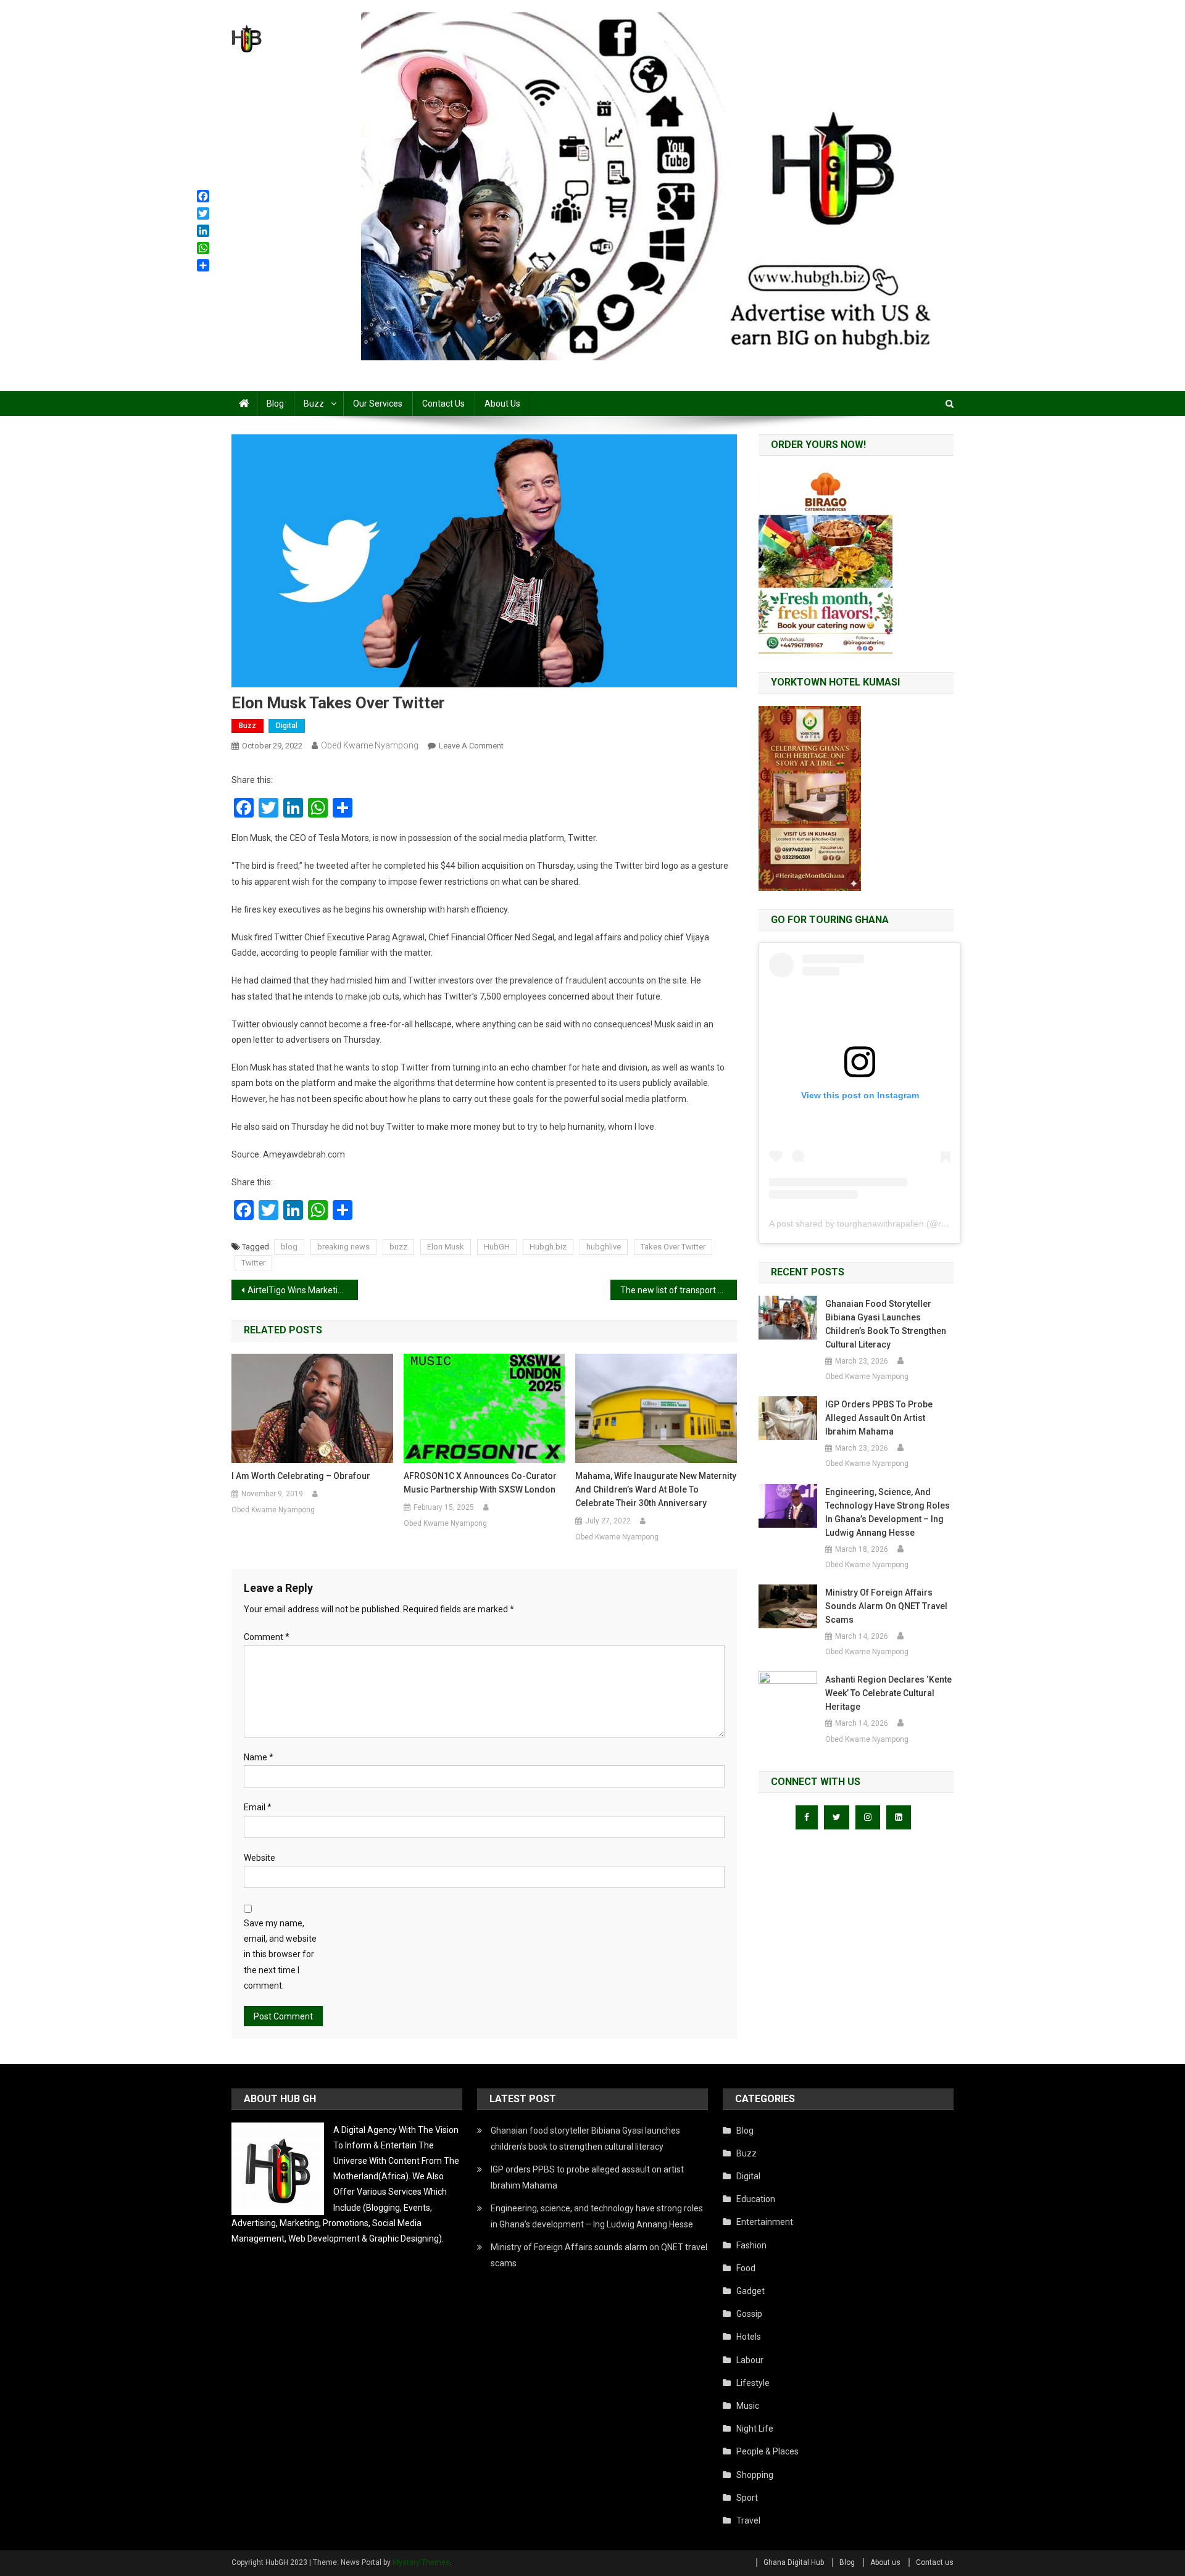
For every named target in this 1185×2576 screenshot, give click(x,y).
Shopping (755, 2475)
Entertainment (765, 2222)
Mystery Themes (421, 2562)
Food (746, 2268)
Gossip (749, 2314)
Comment (267, 1637)
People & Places (767, 2451)
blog (289, 1247)
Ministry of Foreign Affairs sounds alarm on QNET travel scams (886, 1606)
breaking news (343, 1247)
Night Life (755, 2429)
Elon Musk (446, 1247)
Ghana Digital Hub (794, 2562)
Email (258, 1807)
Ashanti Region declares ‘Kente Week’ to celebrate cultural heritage (888, 1693)
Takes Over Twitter (673, 1247)
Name (259, 1757)
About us (502, 404)
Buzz (314, 404)
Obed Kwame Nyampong (370, 745)
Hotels (749, 2337)
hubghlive (604, 1247)
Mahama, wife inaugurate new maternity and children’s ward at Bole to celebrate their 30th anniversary (656, 1489)
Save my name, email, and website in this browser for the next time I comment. (280, 1954)
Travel (748, 2520)
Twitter (253, 1263)
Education (756, 2199)
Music (748, 2406)
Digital (287, 726)
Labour (750, 2360)
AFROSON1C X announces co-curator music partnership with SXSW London (480, 1483)
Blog (275, 404)
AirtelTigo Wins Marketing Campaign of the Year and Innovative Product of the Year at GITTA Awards (303, 1290)
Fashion (751, 2245)
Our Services (378, 404)
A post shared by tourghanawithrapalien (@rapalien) (871, 1224)
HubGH (497, 1247)
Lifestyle (753, 2383)
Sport (747, 2498)
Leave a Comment (471, 746)
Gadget (750, 2291)
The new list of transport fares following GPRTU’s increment (679, 1290)
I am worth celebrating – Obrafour (301, 1476)
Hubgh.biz (548, 1247)
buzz (398, 1247)
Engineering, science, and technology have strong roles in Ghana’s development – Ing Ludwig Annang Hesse (888, 1512)
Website (260, 1858)
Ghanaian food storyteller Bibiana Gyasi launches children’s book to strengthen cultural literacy (886, 1324)
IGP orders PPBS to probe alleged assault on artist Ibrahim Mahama (879, 1418)
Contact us (443, 404)
